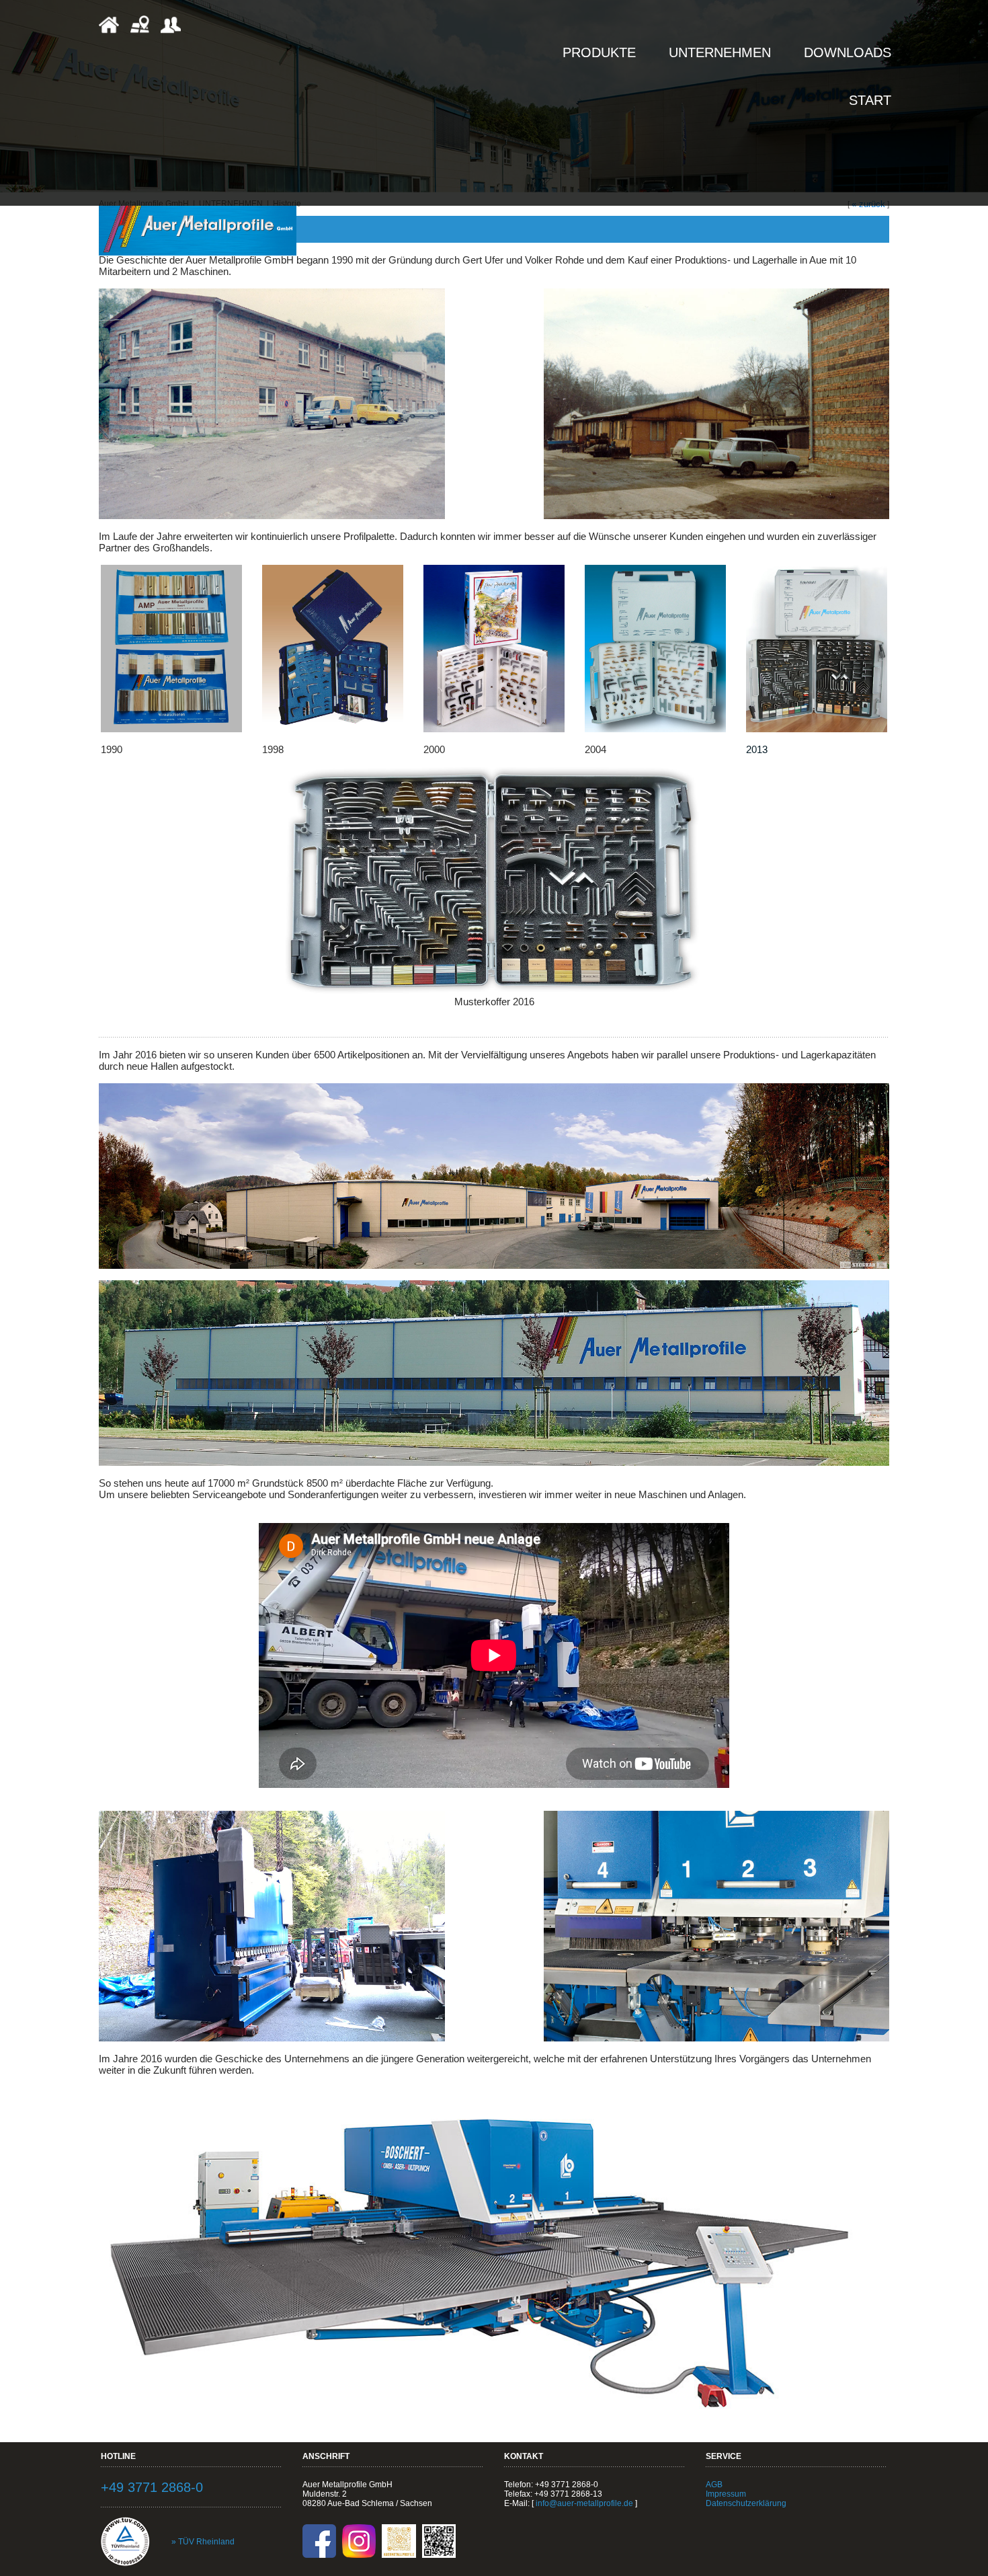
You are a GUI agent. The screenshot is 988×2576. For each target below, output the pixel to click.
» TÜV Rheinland (203, 2542)
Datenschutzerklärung (746, 2503)
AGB (714, 2485)
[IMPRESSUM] (171, 32)
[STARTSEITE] (109, 32)
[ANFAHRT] (140, 32)
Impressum (726, 2494)
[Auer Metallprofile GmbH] (198, 230)
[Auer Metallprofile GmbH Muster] (171, 729)
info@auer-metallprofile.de (584, 2503)
